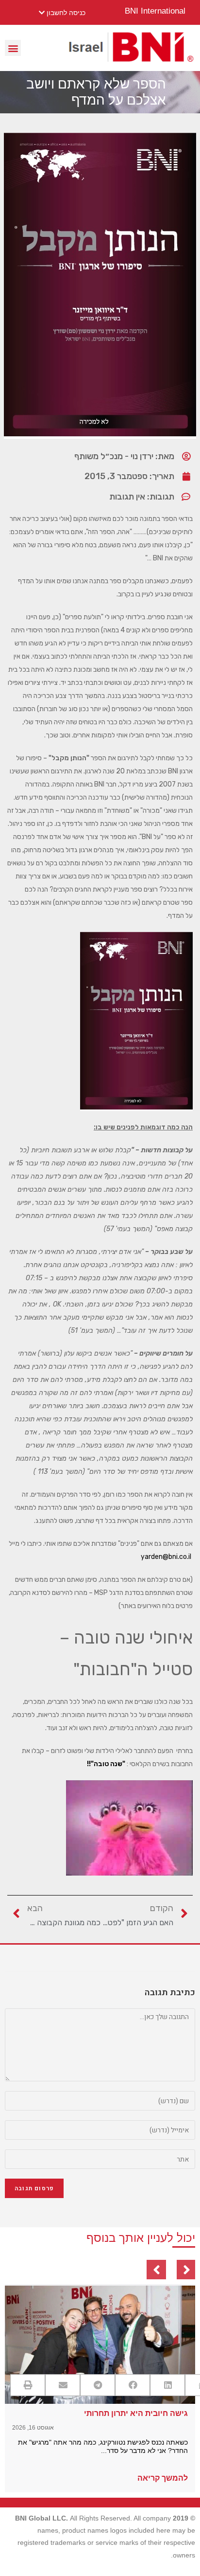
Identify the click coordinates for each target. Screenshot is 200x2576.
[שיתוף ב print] (28, 2385)
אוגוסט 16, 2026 (33, 2428)
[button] (13, 48)
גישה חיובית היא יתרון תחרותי (136, 2413)
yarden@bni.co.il (166, 1557)
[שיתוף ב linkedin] (167, 2385)
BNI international (155, 11)
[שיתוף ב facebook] (133, 2385)
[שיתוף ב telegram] (98, 2385)
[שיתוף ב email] (63, 2385)
